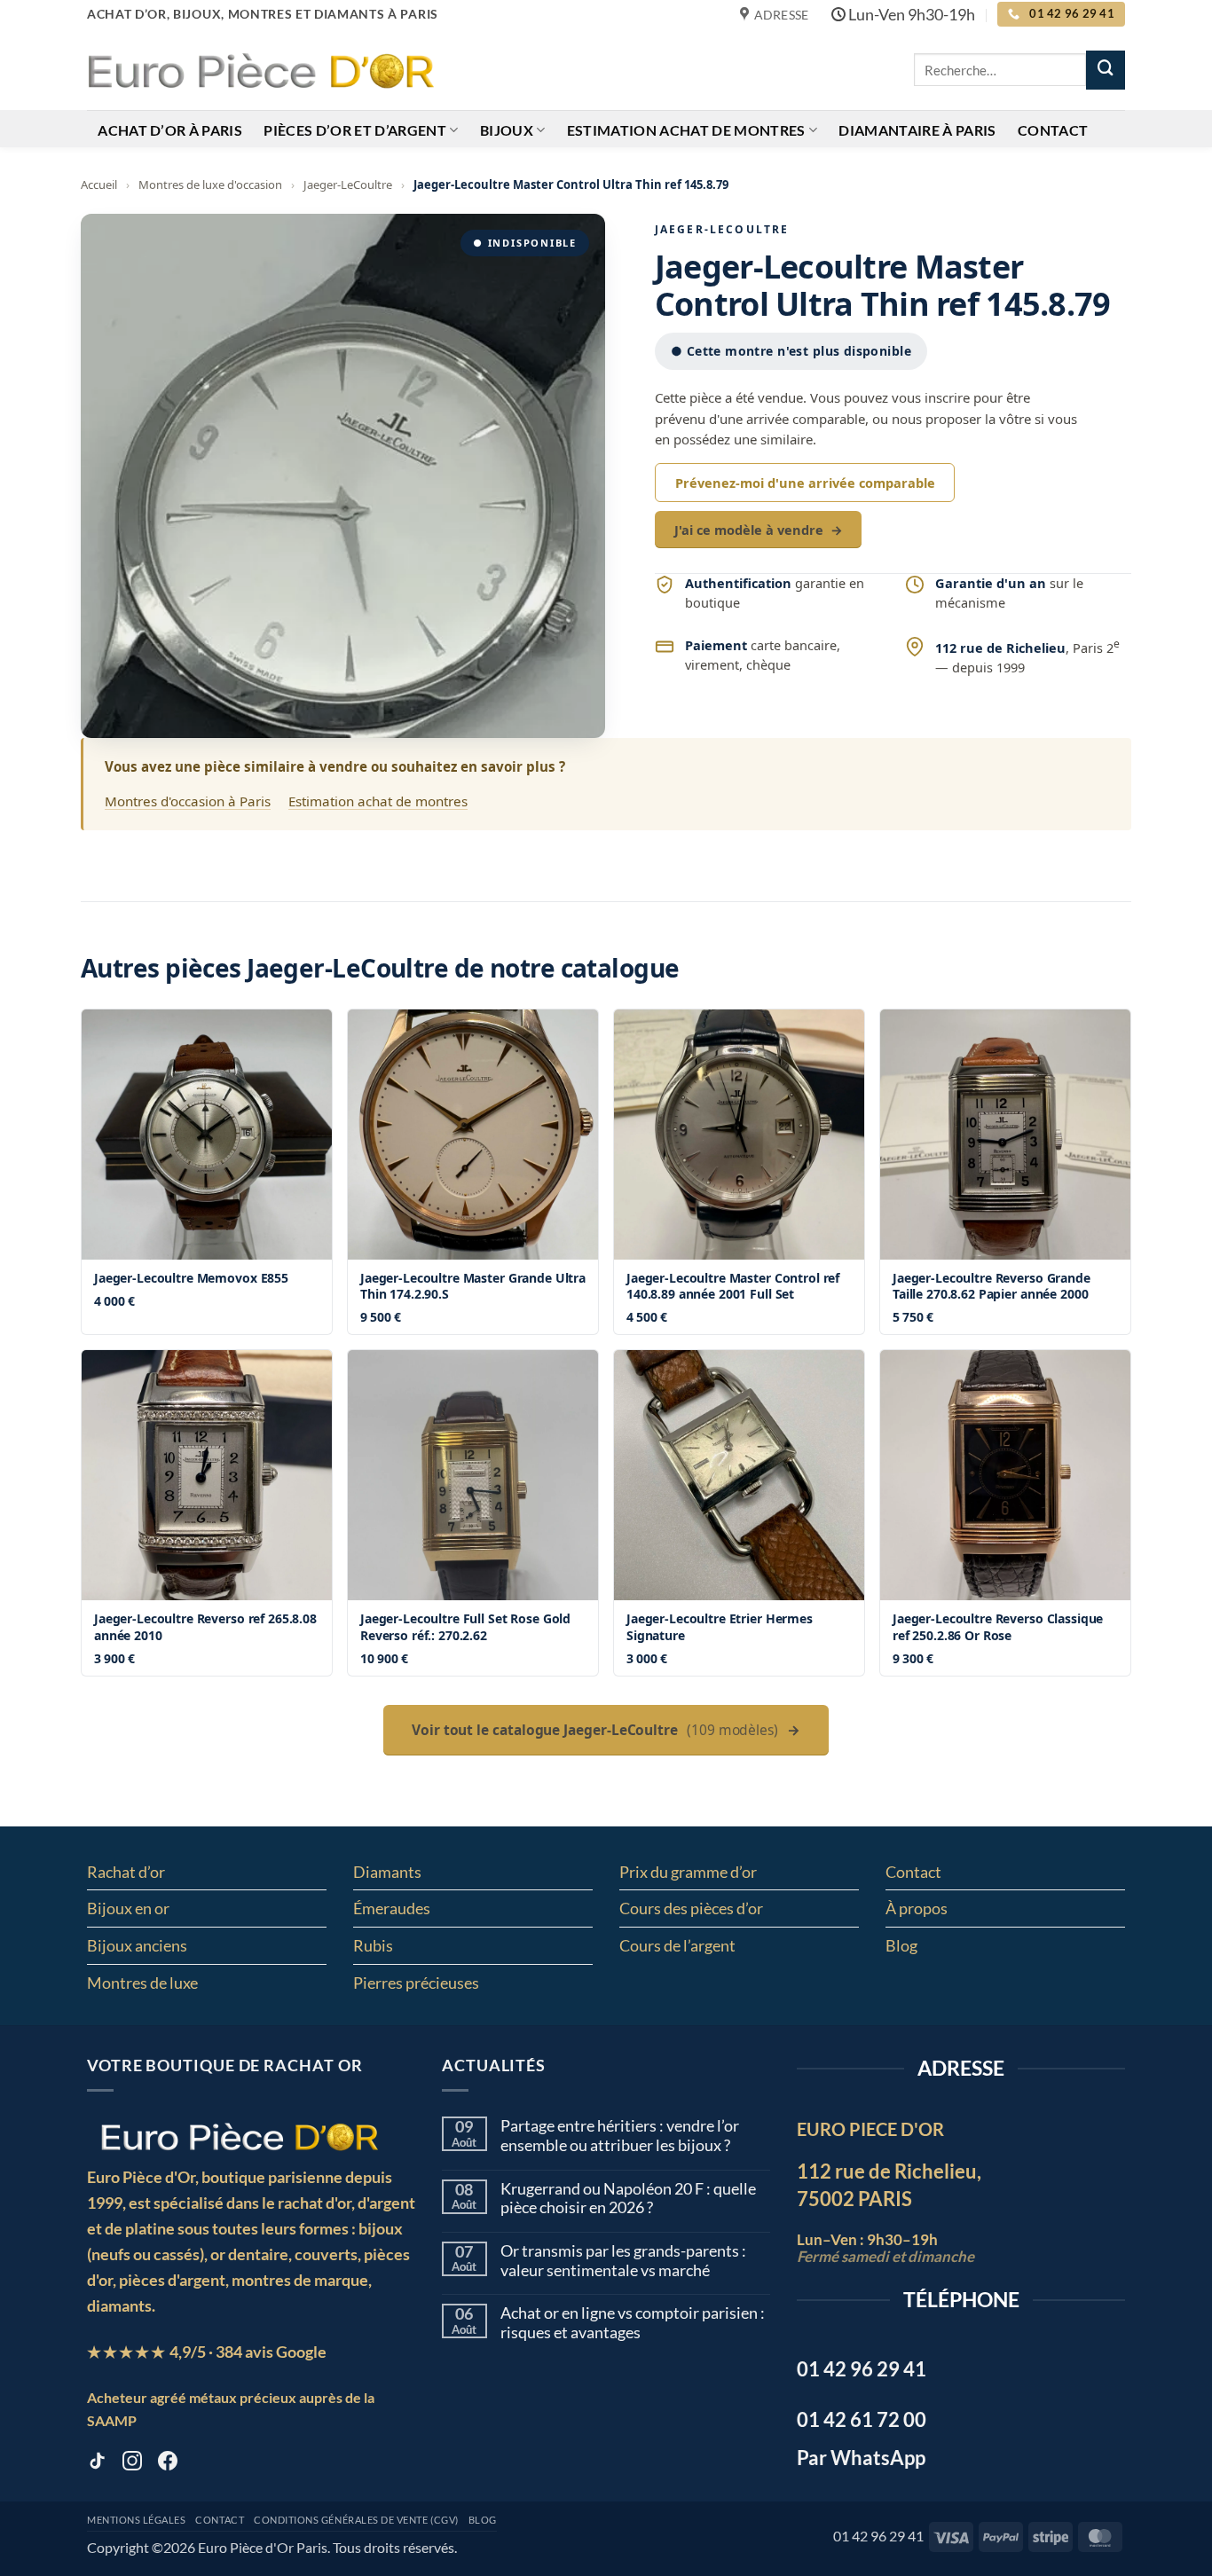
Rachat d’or (126, 1872)
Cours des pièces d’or (691, 1908)
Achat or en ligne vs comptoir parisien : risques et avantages (633, 2323)
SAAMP (112, 2420)
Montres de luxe (142, 1983)
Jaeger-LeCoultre (348, 185)
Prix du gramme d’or (688, 1872)
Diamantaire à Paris (917, 130)
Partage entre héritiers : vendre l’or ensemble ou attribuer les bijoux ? (620, 2136)
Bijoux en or (128, 1908)
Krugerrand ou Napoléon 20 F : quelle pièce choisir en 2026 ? (628, 2199)
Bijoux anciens (137, 1945)
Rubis (373, 1945)
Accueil (99, 185)
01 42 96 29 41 (878, 2536)
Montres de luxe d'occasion (210, 185)
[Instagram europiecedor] (132, 2464)
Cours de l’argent (677, 1945)
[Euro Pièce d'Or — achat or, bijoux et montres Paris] (239, 2136)
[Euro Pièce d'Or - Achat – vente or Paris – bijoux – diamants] (260, 69)
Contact (1053, 130)
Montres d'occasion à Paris (188, 801)
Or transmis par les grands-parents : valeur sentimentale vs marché (623, 2261)
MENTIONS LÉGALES (136, 2520)
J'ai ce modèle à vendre (759, 530)
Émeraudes (392, 1908)
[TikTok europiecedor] (97, 2464)
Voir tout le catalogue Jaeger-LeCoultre (606, 1730)
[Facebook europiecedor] (168, 2464)
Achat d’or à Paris (170, 130)
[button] (343, 476)
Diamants (387, 1872)
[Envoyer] (1106, 70)
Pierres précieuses (416, 1983)
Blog (901, 1945)
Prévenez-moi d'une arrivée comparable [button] (805, 483)
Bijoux (507, 130)
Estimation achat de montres (686, 130)
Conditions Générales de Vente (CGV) (356, 2520)
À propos (917, 1908)
